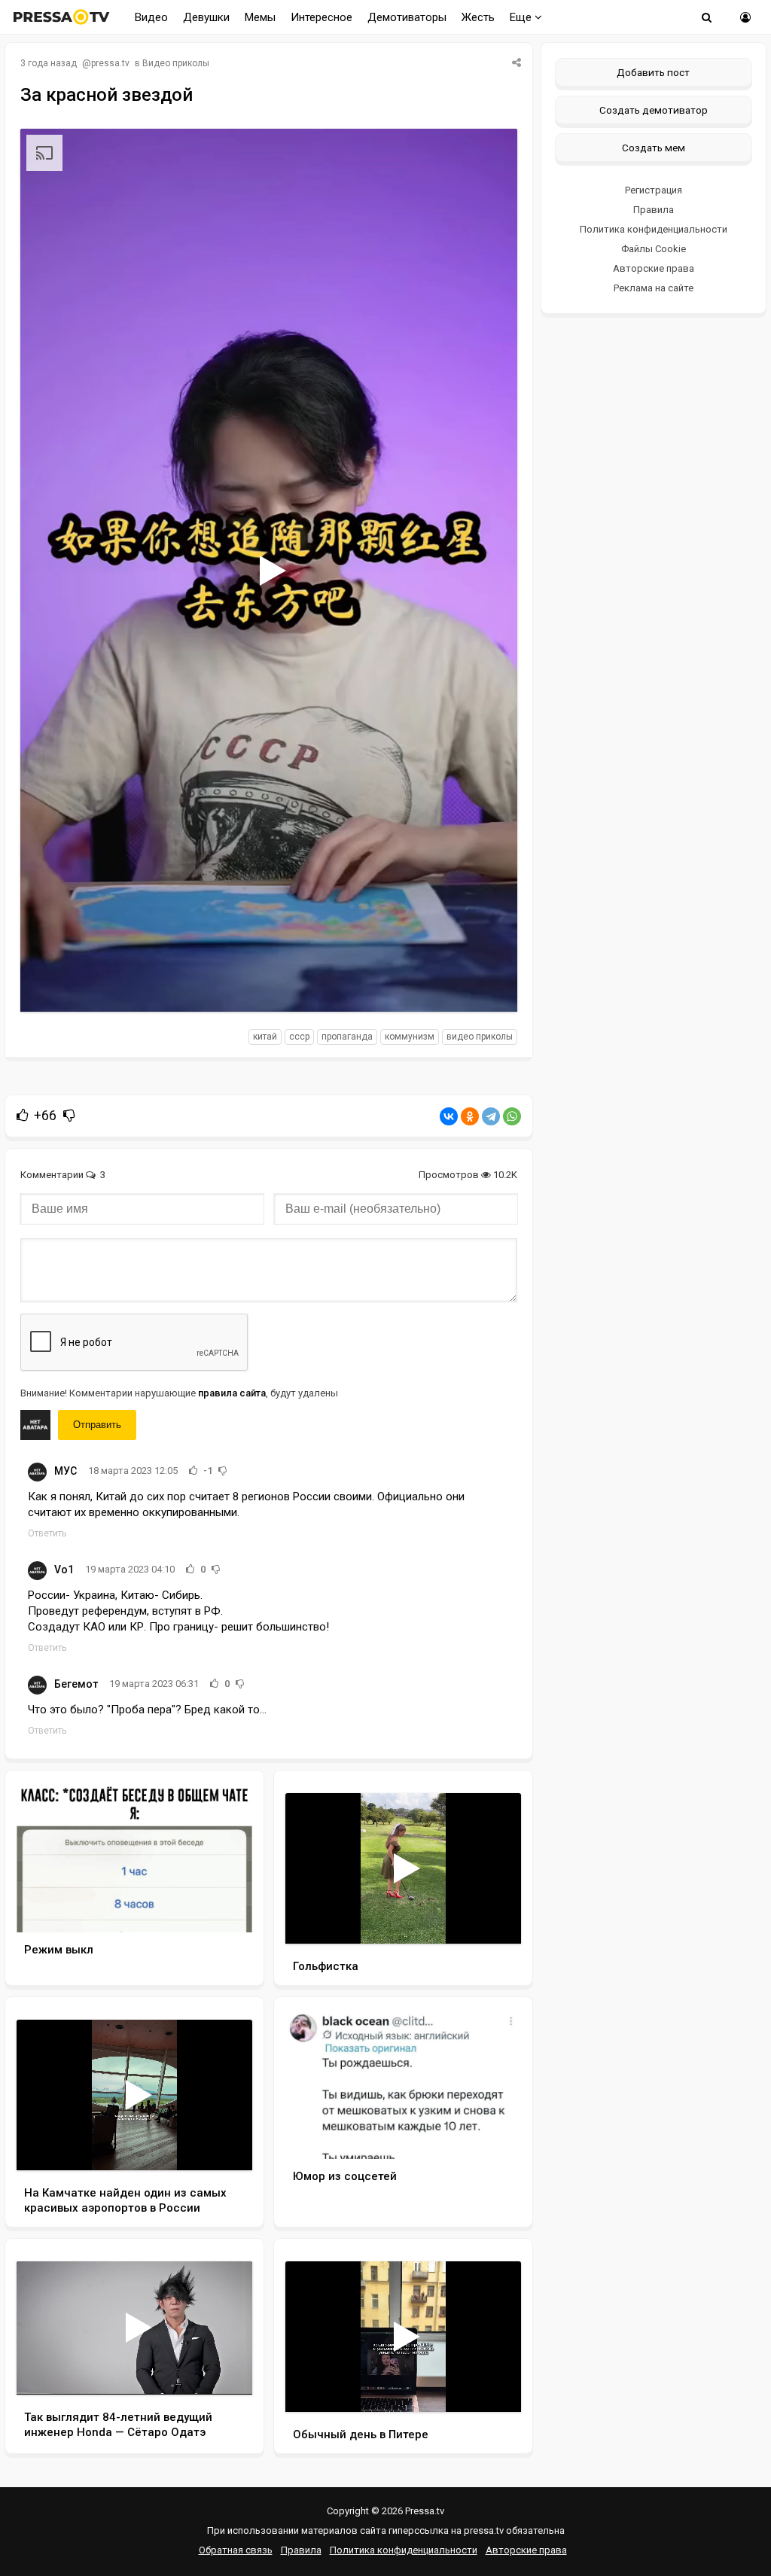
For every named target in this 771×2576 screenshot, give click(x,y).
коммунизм (410, 1037)
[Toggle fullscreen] (488, 986)
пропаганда (347, 1037)
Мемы (260, 17)
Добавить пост (653, 72)
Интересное (322, 17)
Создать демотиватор (654, 110)
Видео (151, 17)
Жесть (478, 17)
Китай (265, 1037)
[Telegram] (491, 1116)
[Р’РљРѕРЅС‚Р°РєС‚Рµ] (449, 1116)
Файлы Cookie (654, 249)
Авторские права (654, 268)
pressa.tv (110, 63)
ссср (299, 1037)
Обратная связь (236, 2550)
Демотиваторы (407, 17)
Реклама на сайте (654, 288)
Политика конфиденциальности (654, 229)
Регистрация (654, 190)
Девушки (206, 17)
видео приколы (480, 1037)
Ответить (47, 1533)
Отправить (97, 1425)
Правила (654, 210)
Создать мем (654, 148)
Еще (522, 17)
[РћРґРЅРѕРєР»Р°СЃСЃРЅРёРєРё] (470, 1116)
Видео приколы (176, 63)
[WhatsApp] (512, 1116)
